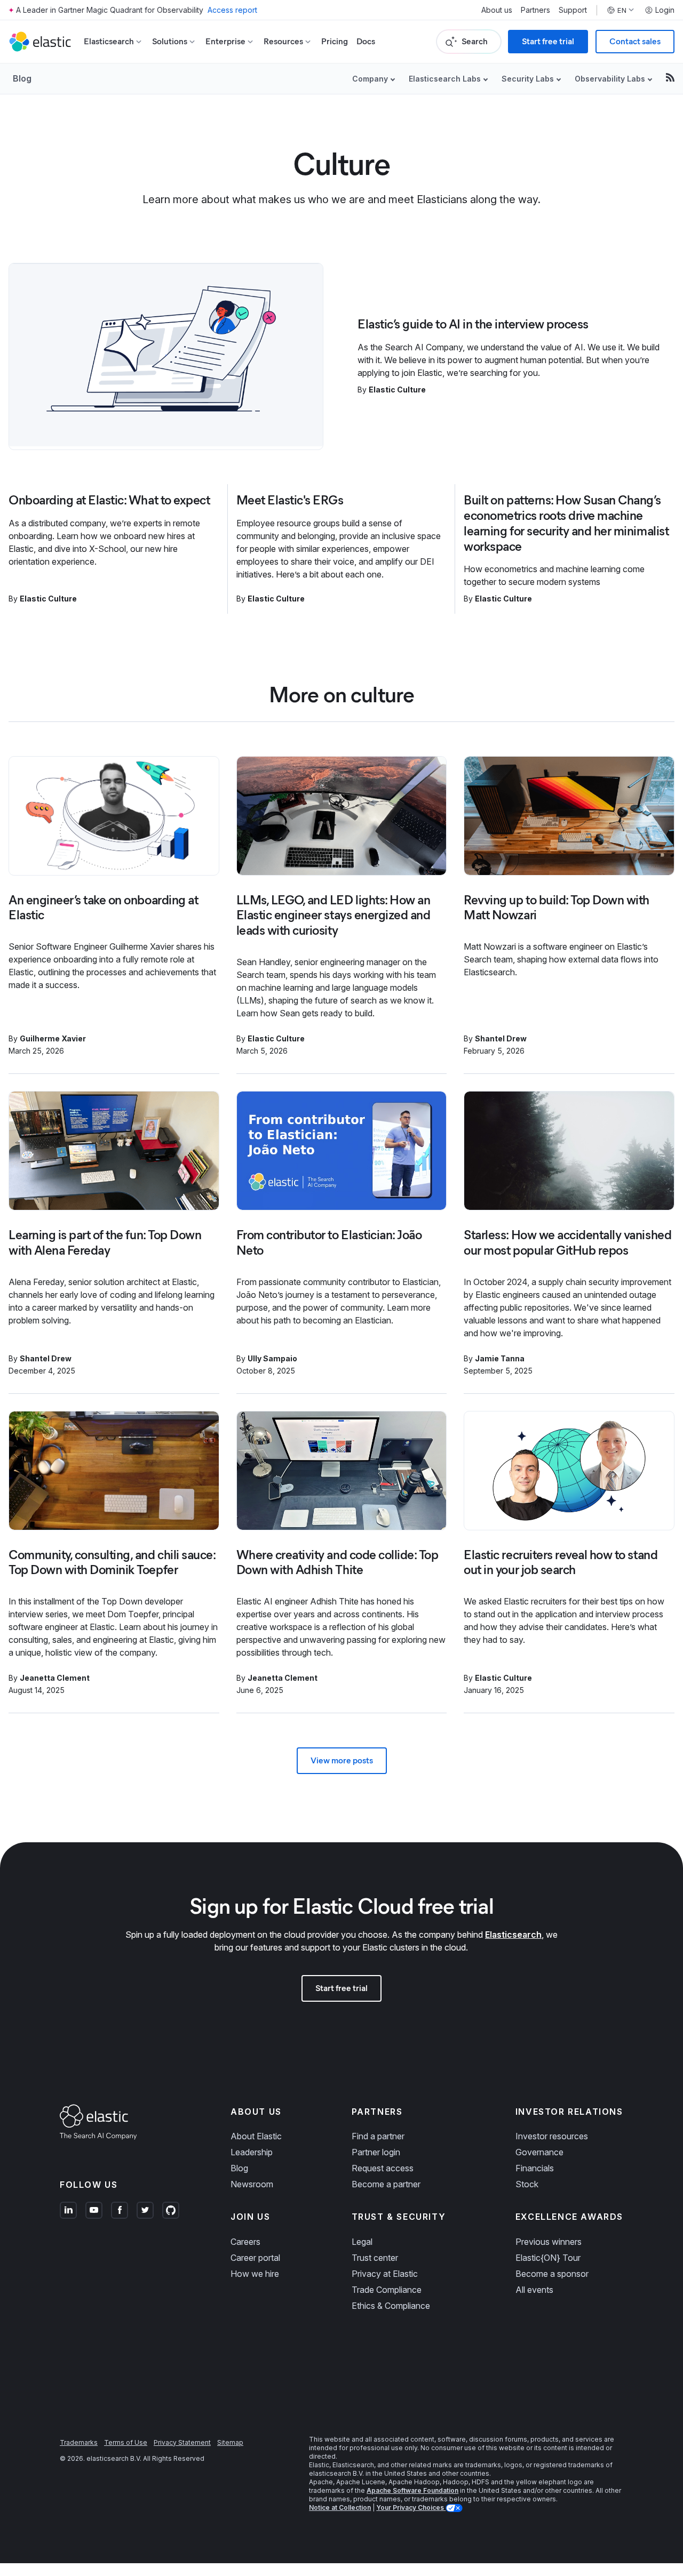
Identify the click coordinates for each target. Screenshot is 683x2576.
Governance (539, 2152)
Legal (362, 2242)
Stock (527, 2184)
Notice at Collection (340, 2507)
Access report (232, 10)
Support (573, 10)
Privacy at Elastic (385, 2274)
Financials (535, 2168)
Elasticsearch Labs (445, 79)
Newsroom (252, 2184)
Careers (245, 2242)
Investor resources (552, 2136)
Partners (535, 10)
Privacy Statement (182, 2442)
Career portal (255, 2258)
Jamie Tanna (500, 1358)
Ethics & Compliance (391, 2306)
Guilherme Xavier (53, 1038)
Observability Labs (610, 79)
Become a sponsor (552, 2274)
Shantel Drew (501, 1038)
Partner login (376, 2152)
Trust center (375, 2258)
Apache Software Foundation (412, 2490)
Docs (366, 41)
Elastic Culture (397, 390)
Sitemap (230, 2442)
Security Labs (528, 79)
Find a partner (378, 2136)
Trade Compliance (387, 2290)
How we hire (255, 2274)
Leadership (252, 2152)
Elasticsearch (513, 1935)
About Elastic (256, 2136)
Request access (383, 2168)
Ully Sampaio (272, 1358)
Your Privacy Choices (411, 2507)
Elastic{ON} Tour (548, 2258)
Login (665, 10)
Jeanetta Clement (55, 1678)
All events (534, 2290)
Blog (22, 78)
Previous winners (549, 2242)
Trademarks (79, 2442)
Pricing (335, 41)
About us (497, 10)
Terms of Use (126, 2442)
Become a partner (386, 2184)
